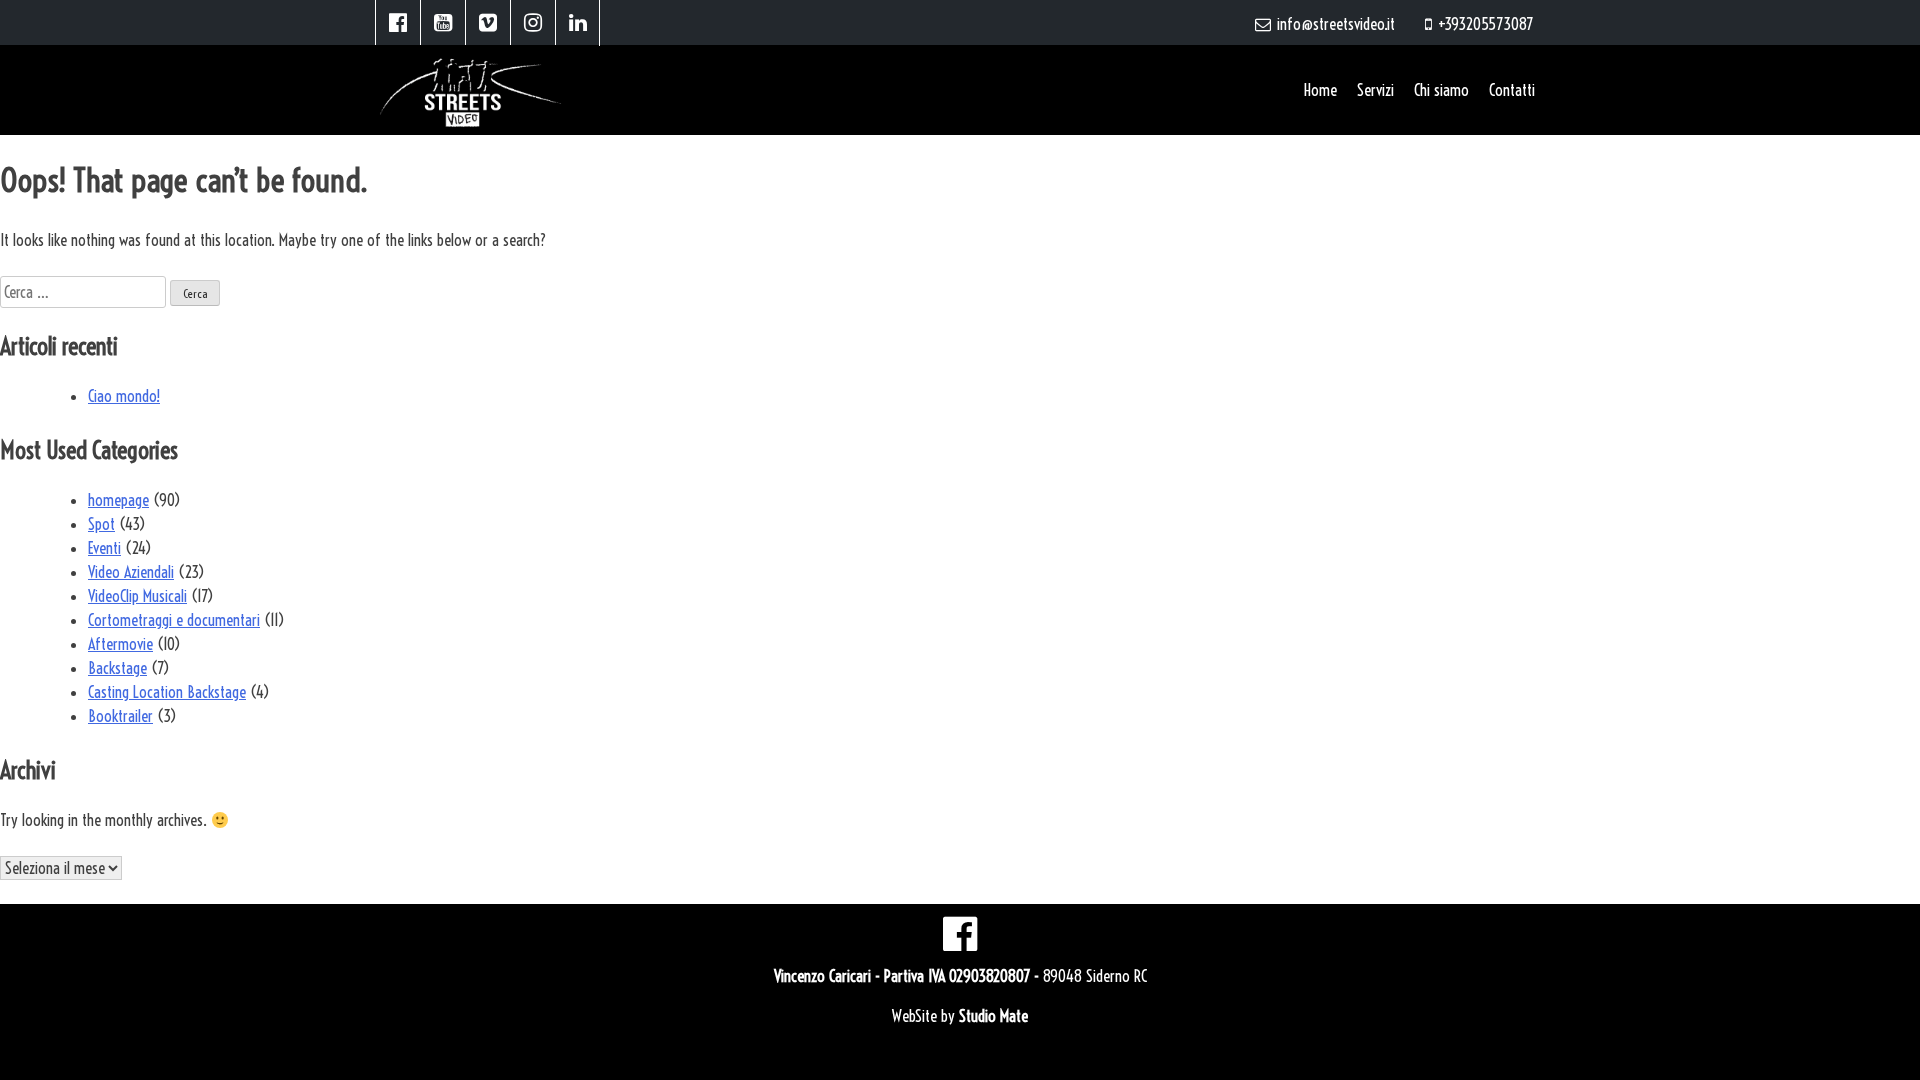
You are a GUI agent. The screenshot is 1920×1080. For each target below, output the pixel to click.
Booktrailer (120, 716)
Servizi (1375, 90)
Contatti (1512, 90)
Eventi (104, 548)
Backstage (117, 668)
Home (1320, 90)
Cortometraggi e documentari (174, 620)
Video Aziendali (131, 572)
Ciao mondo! (124, 396)
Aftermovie (120, 644)
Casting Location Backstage (167, 692)
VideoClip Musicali (137, 596)
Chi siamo (1441, 90)
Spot (101, 524)
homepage (118, 500)
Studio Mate (993, 1016)
